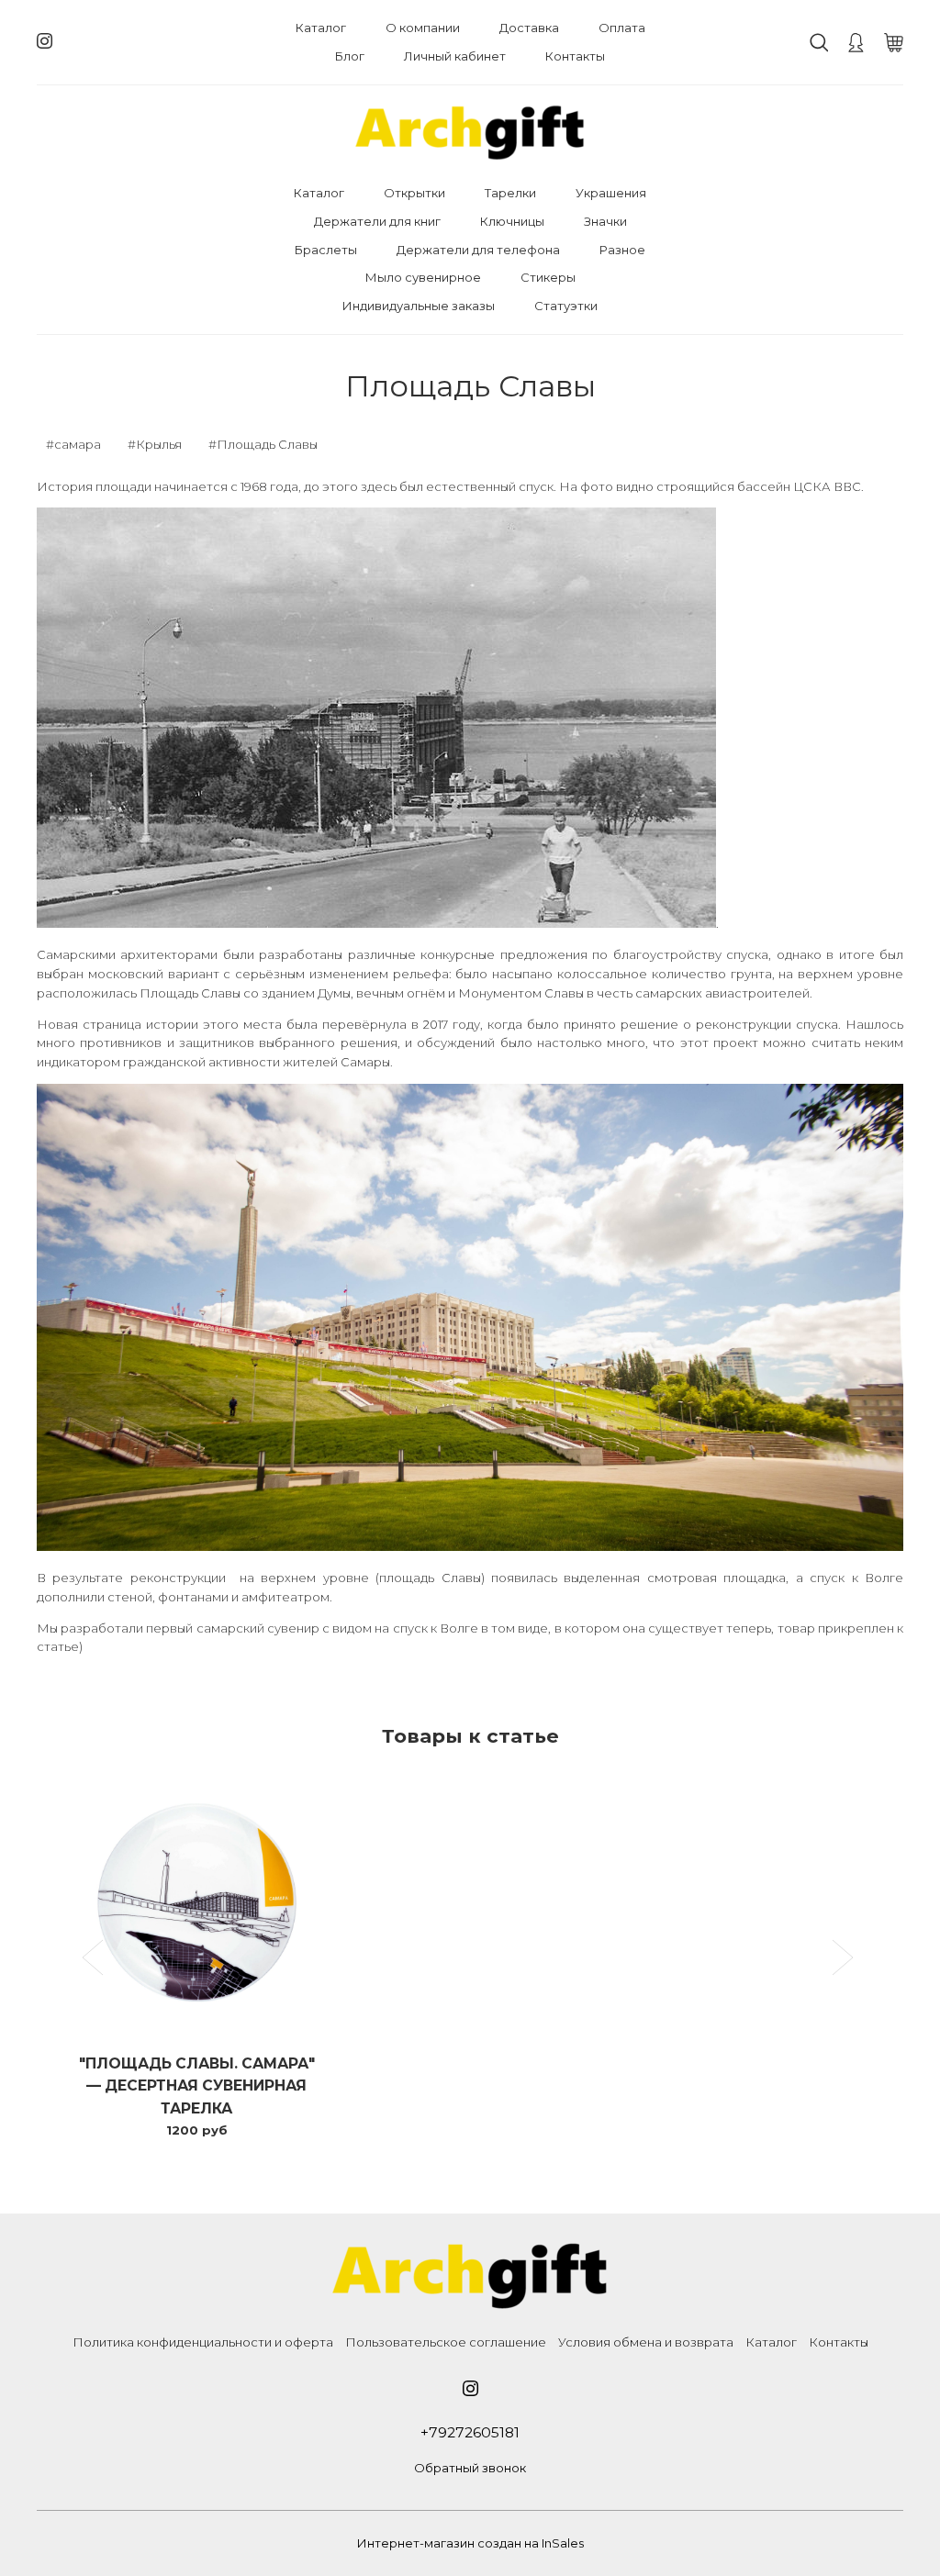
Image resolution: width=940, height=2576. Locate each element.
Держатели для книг (377, 221)
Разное (622, 250)
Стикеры (548, 277)
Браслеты (326, 250)
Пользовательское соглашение (446, 2342)
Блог (350, 56)
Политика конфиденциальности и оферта (203, 2342)
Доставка (529, 28)
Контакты (575, 56)
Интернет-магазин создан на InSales (470, 2543)
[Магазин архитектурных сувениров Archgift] (470, 133)
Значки (605, 221)
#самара (73, 444)
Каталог (321, 28)
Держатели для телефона (478, 250)
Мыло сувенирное (423, 277)
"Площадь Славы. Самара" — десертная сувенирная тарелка (197, 2086)
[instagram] (45, 41)
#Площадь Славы (263, 444)
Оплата (622, 28)
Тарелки (510, 193)
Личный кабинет (455, 56)
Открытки (414, 193)
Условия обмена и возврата (646, 2342)
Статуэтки (566, 306)
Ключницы (512, 221)
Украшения (611, 193)
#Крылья (155, 444)
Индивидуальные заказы (419, 306)
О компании (423, 28)
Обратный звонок (470, 2468)
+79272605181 (470, 2432)
